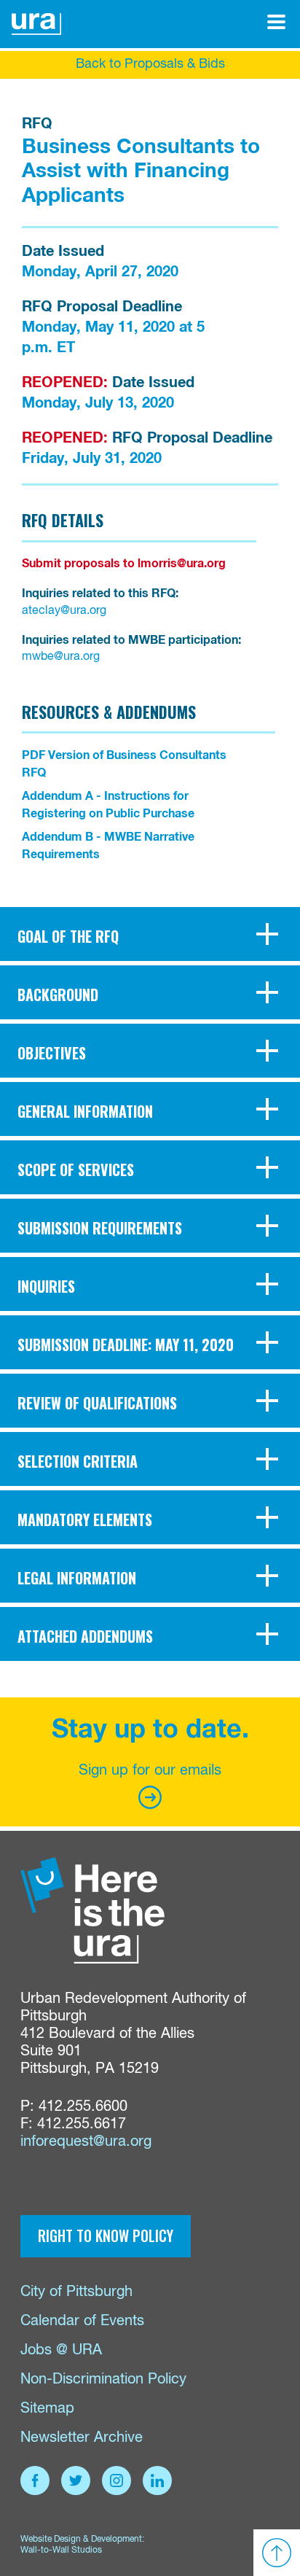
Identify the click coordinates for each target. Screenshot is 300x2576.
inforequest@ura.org (86, 2142)
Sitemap (47, 2409)
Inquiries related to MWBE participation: (131, 640)
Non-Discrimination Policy (103, 2380)
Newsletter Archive (82, 2438)
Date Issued (63, 252)
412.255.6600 (83, 2107)
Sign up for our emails (150, 1771)
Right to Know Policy (106, 2235)
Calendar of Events (82, 2321)
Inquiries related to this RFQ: (100, 594)
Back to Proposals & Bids (150, 64)
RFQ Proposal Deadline (102, 307)
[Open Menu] (276, 22)
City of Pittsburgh (76, 2292)
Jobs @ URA (61, 2350)
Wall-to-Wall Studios (61, 2550)
